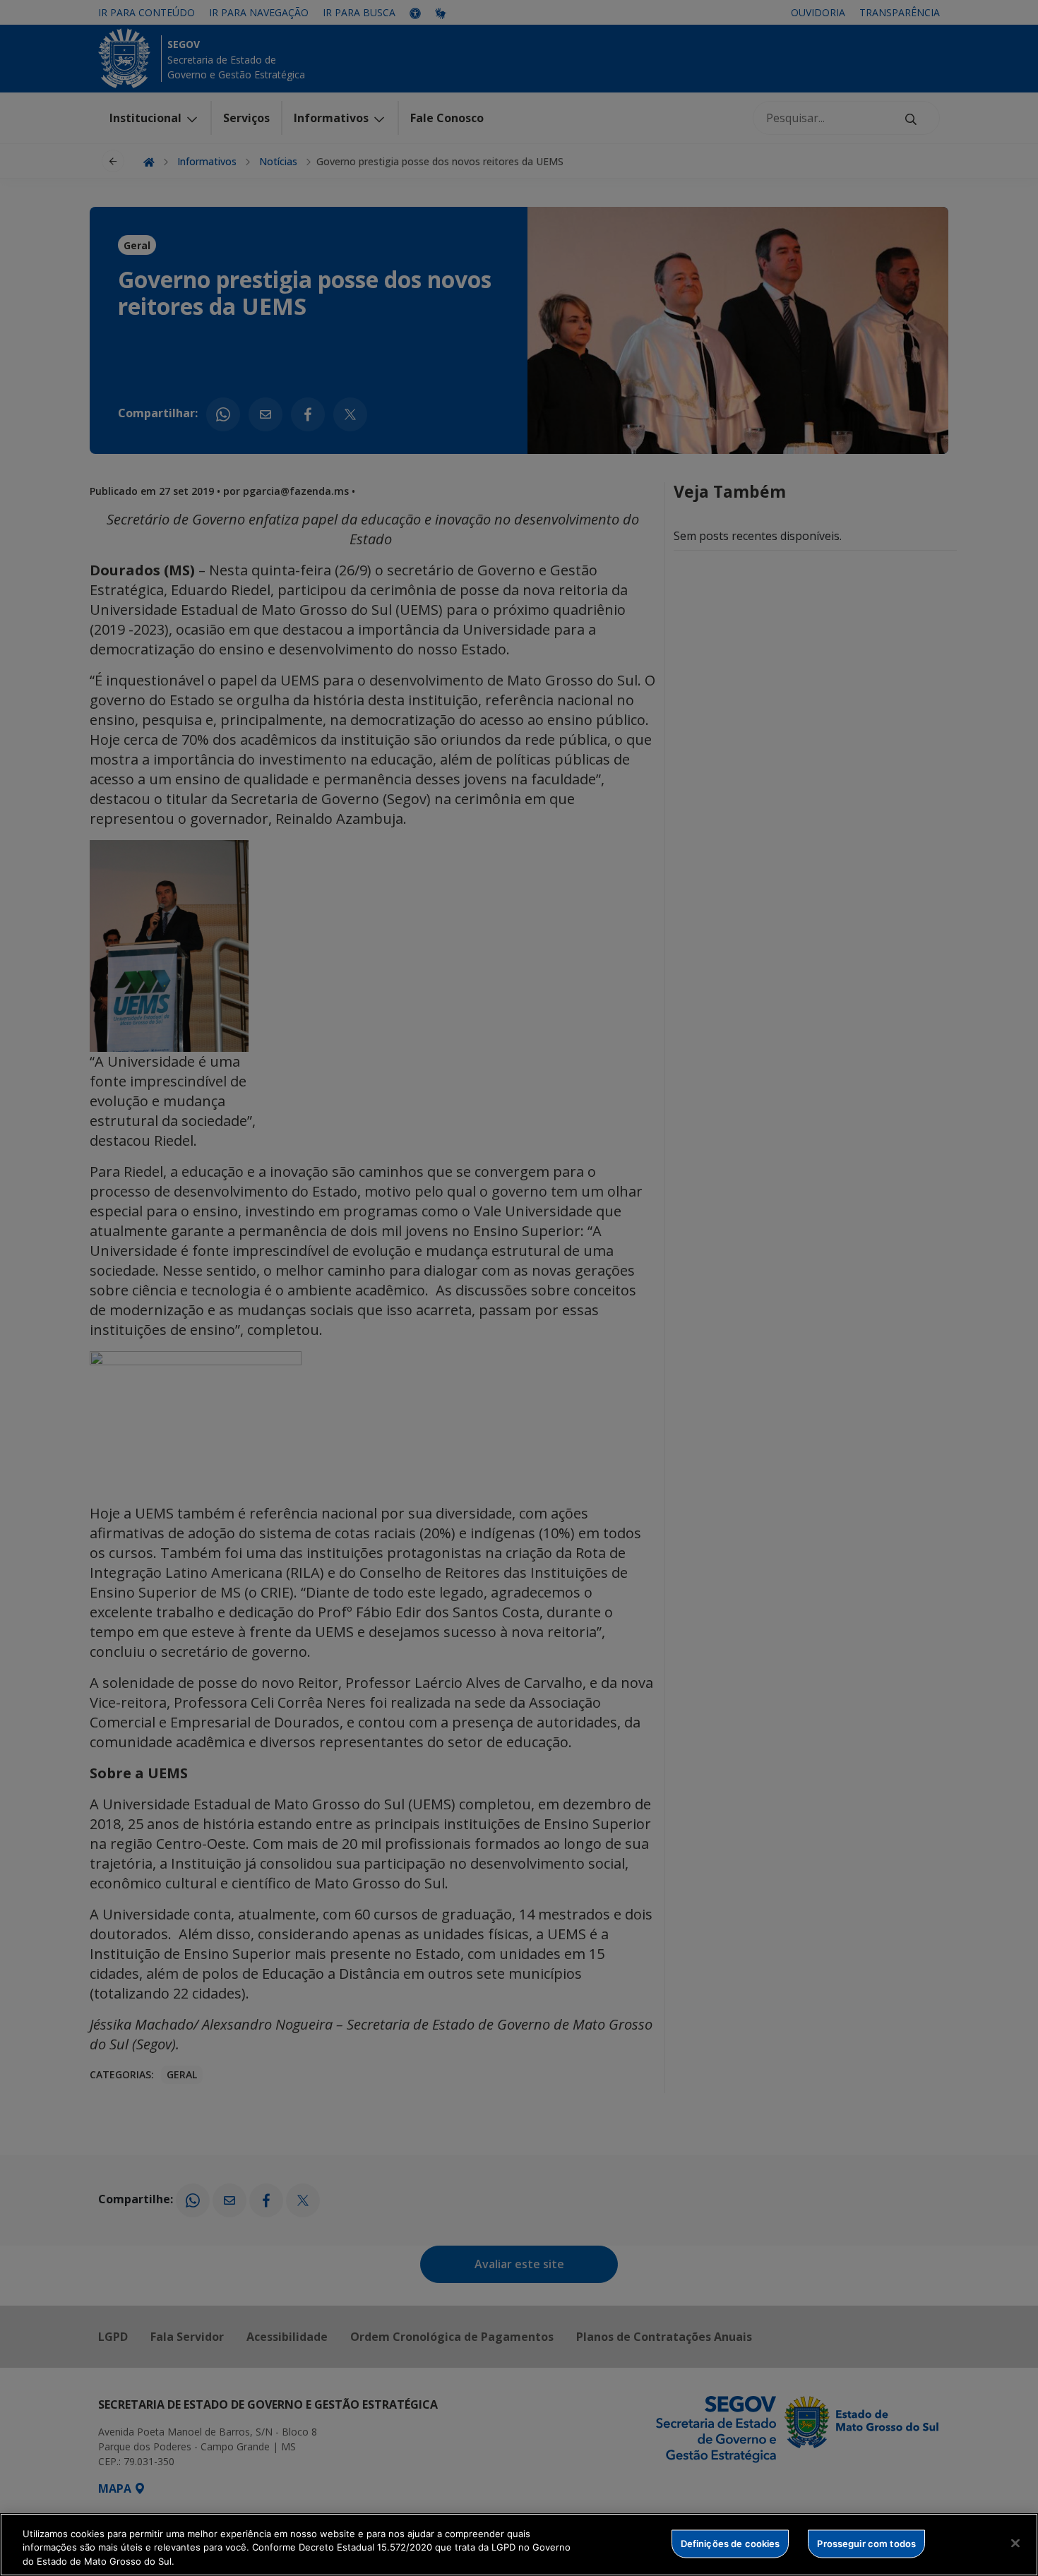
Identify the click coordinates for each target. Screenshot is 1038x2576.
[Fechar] (1015, 2543)
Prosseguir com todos (866, 2543)
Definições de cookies (730, 2543)
